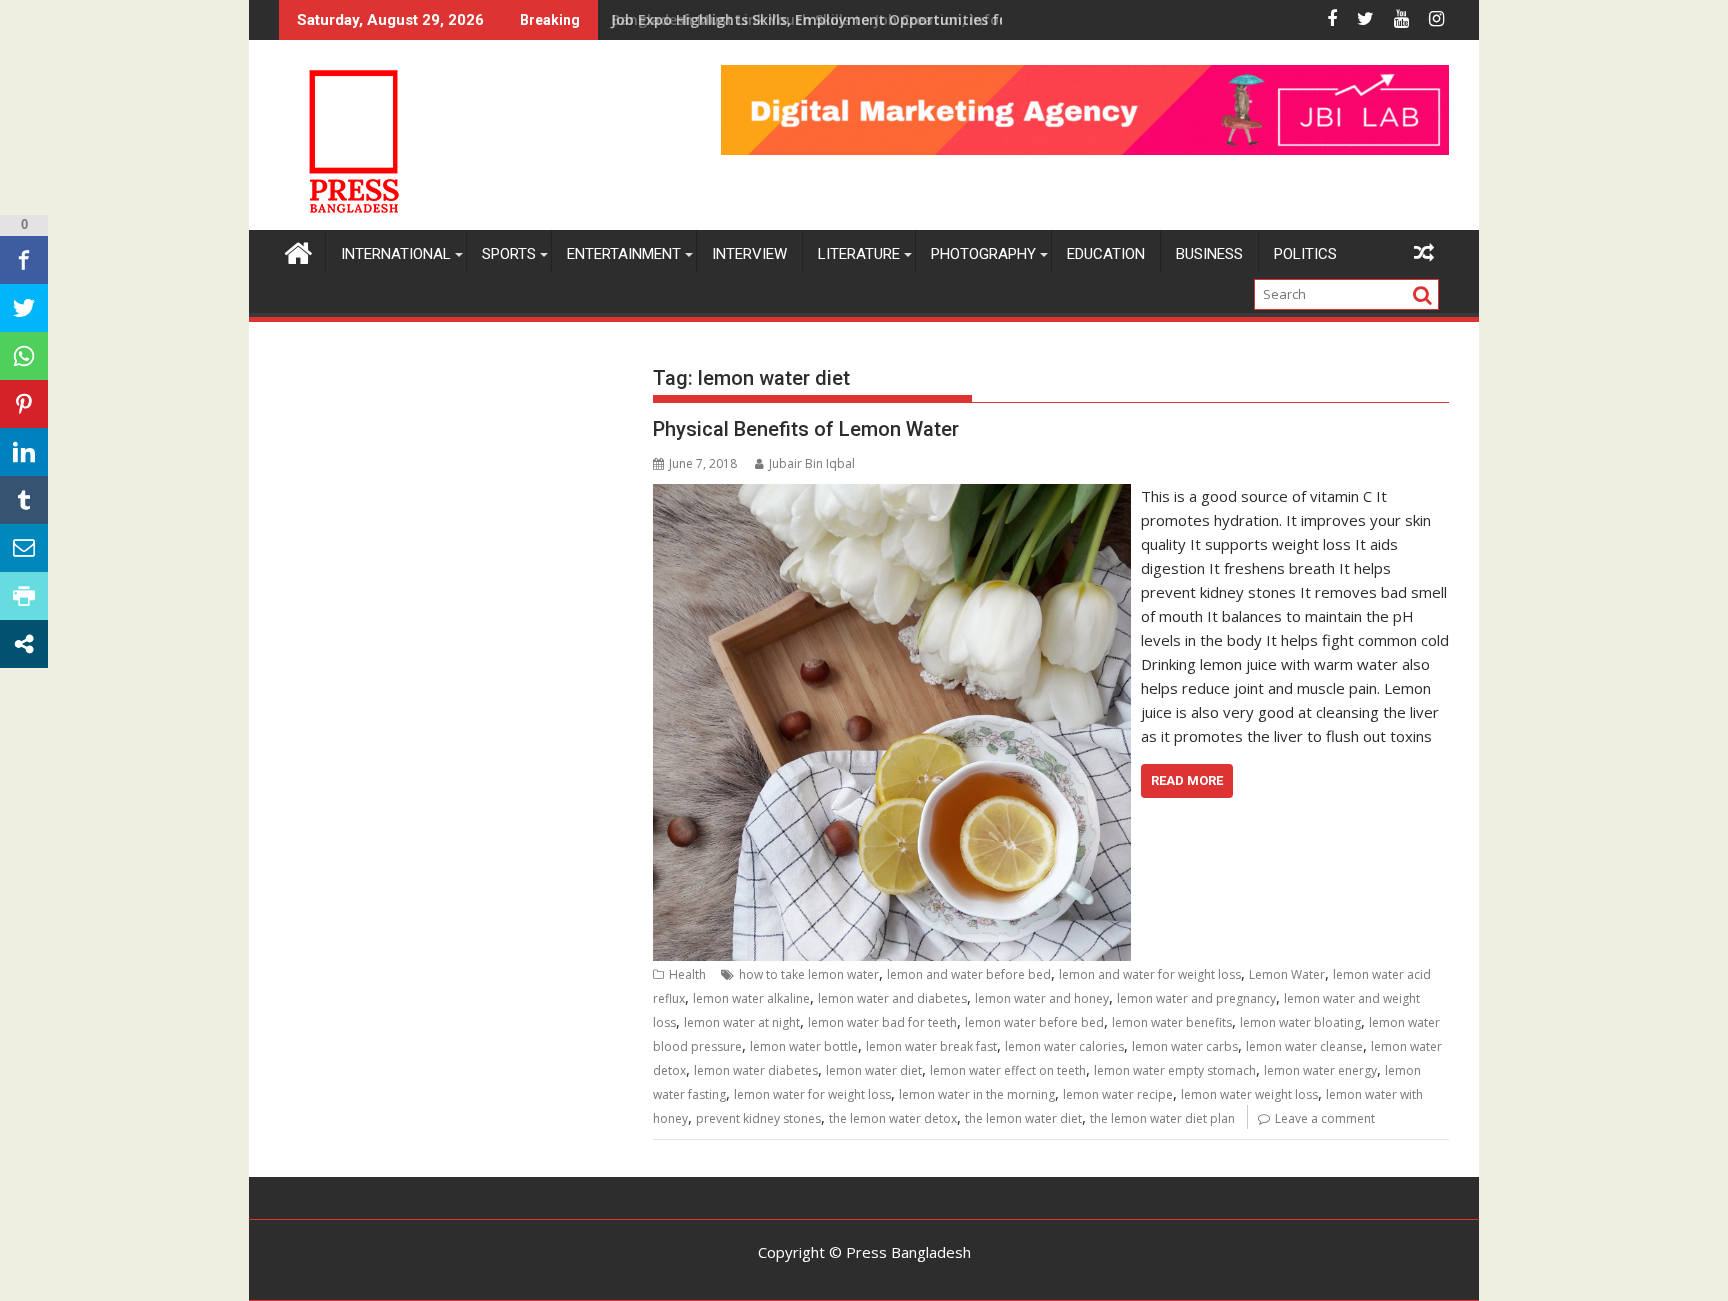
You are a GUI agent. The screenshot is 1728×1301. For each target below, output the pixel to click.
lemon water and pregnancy (1196, 998)
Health (687, 974)
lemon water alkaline (751, 998)
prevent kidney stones (758, 1118)
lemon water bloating (1300, 1022)
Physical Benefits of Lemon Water (806, 429)
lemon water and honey (1042, 998)
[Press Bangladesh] (298, 250)
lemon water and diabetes (892, 998)
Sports (509, 254)
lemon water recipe (1118, 1094)
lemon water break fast (931, 1046)
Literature (859, 254)
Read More (1187, 780)
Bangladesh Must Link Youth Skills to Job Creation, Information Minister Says (883, 19)
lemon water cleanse (1304, 1046)
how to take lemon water (809, 974)
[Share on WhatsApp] (24, 356)
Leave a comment (1325, 1118)
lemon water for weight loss (812, 1094)
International (396, 254)
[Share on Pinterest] (24, 404)
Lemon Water (1287, 974)
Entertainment (624, 254)
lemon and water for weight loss (1150, 974)
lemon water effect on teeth (1008, 1070)
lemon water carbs (1185, 1046)
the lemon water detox (893, 1118)
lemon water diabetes (756, 1070)
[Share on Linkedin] (24, 452)
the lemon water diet (1023, 1118)
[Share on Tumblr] (24, 500)
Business (1209, 254)
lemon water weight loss (1249, 1094)
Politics (1305, 254)
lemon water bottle (804, 1046)
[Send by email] (24, 548)
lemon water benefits (1172, 1022)
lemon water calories (1064, 1046)
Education (1106, 254)
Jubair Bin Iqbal (812, 463)
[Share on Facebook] (24, 260)
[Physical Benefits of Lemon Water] (891, 496)
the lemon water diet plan (1162, 1118)
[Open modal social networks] (24, 644)
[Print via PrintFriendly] (24, 596)
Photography (983, 254)
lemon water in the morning (977, 1094)
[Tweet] (24, 308)
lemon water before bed (1034, 1022)
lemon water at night (742, 1022)
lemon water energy (1320, 1070)
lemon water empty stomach (1175, 1070)
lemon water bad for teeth (882, 1022)
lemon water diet (874, 1070)
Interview (749, 254)
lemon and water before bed (969, 974)
